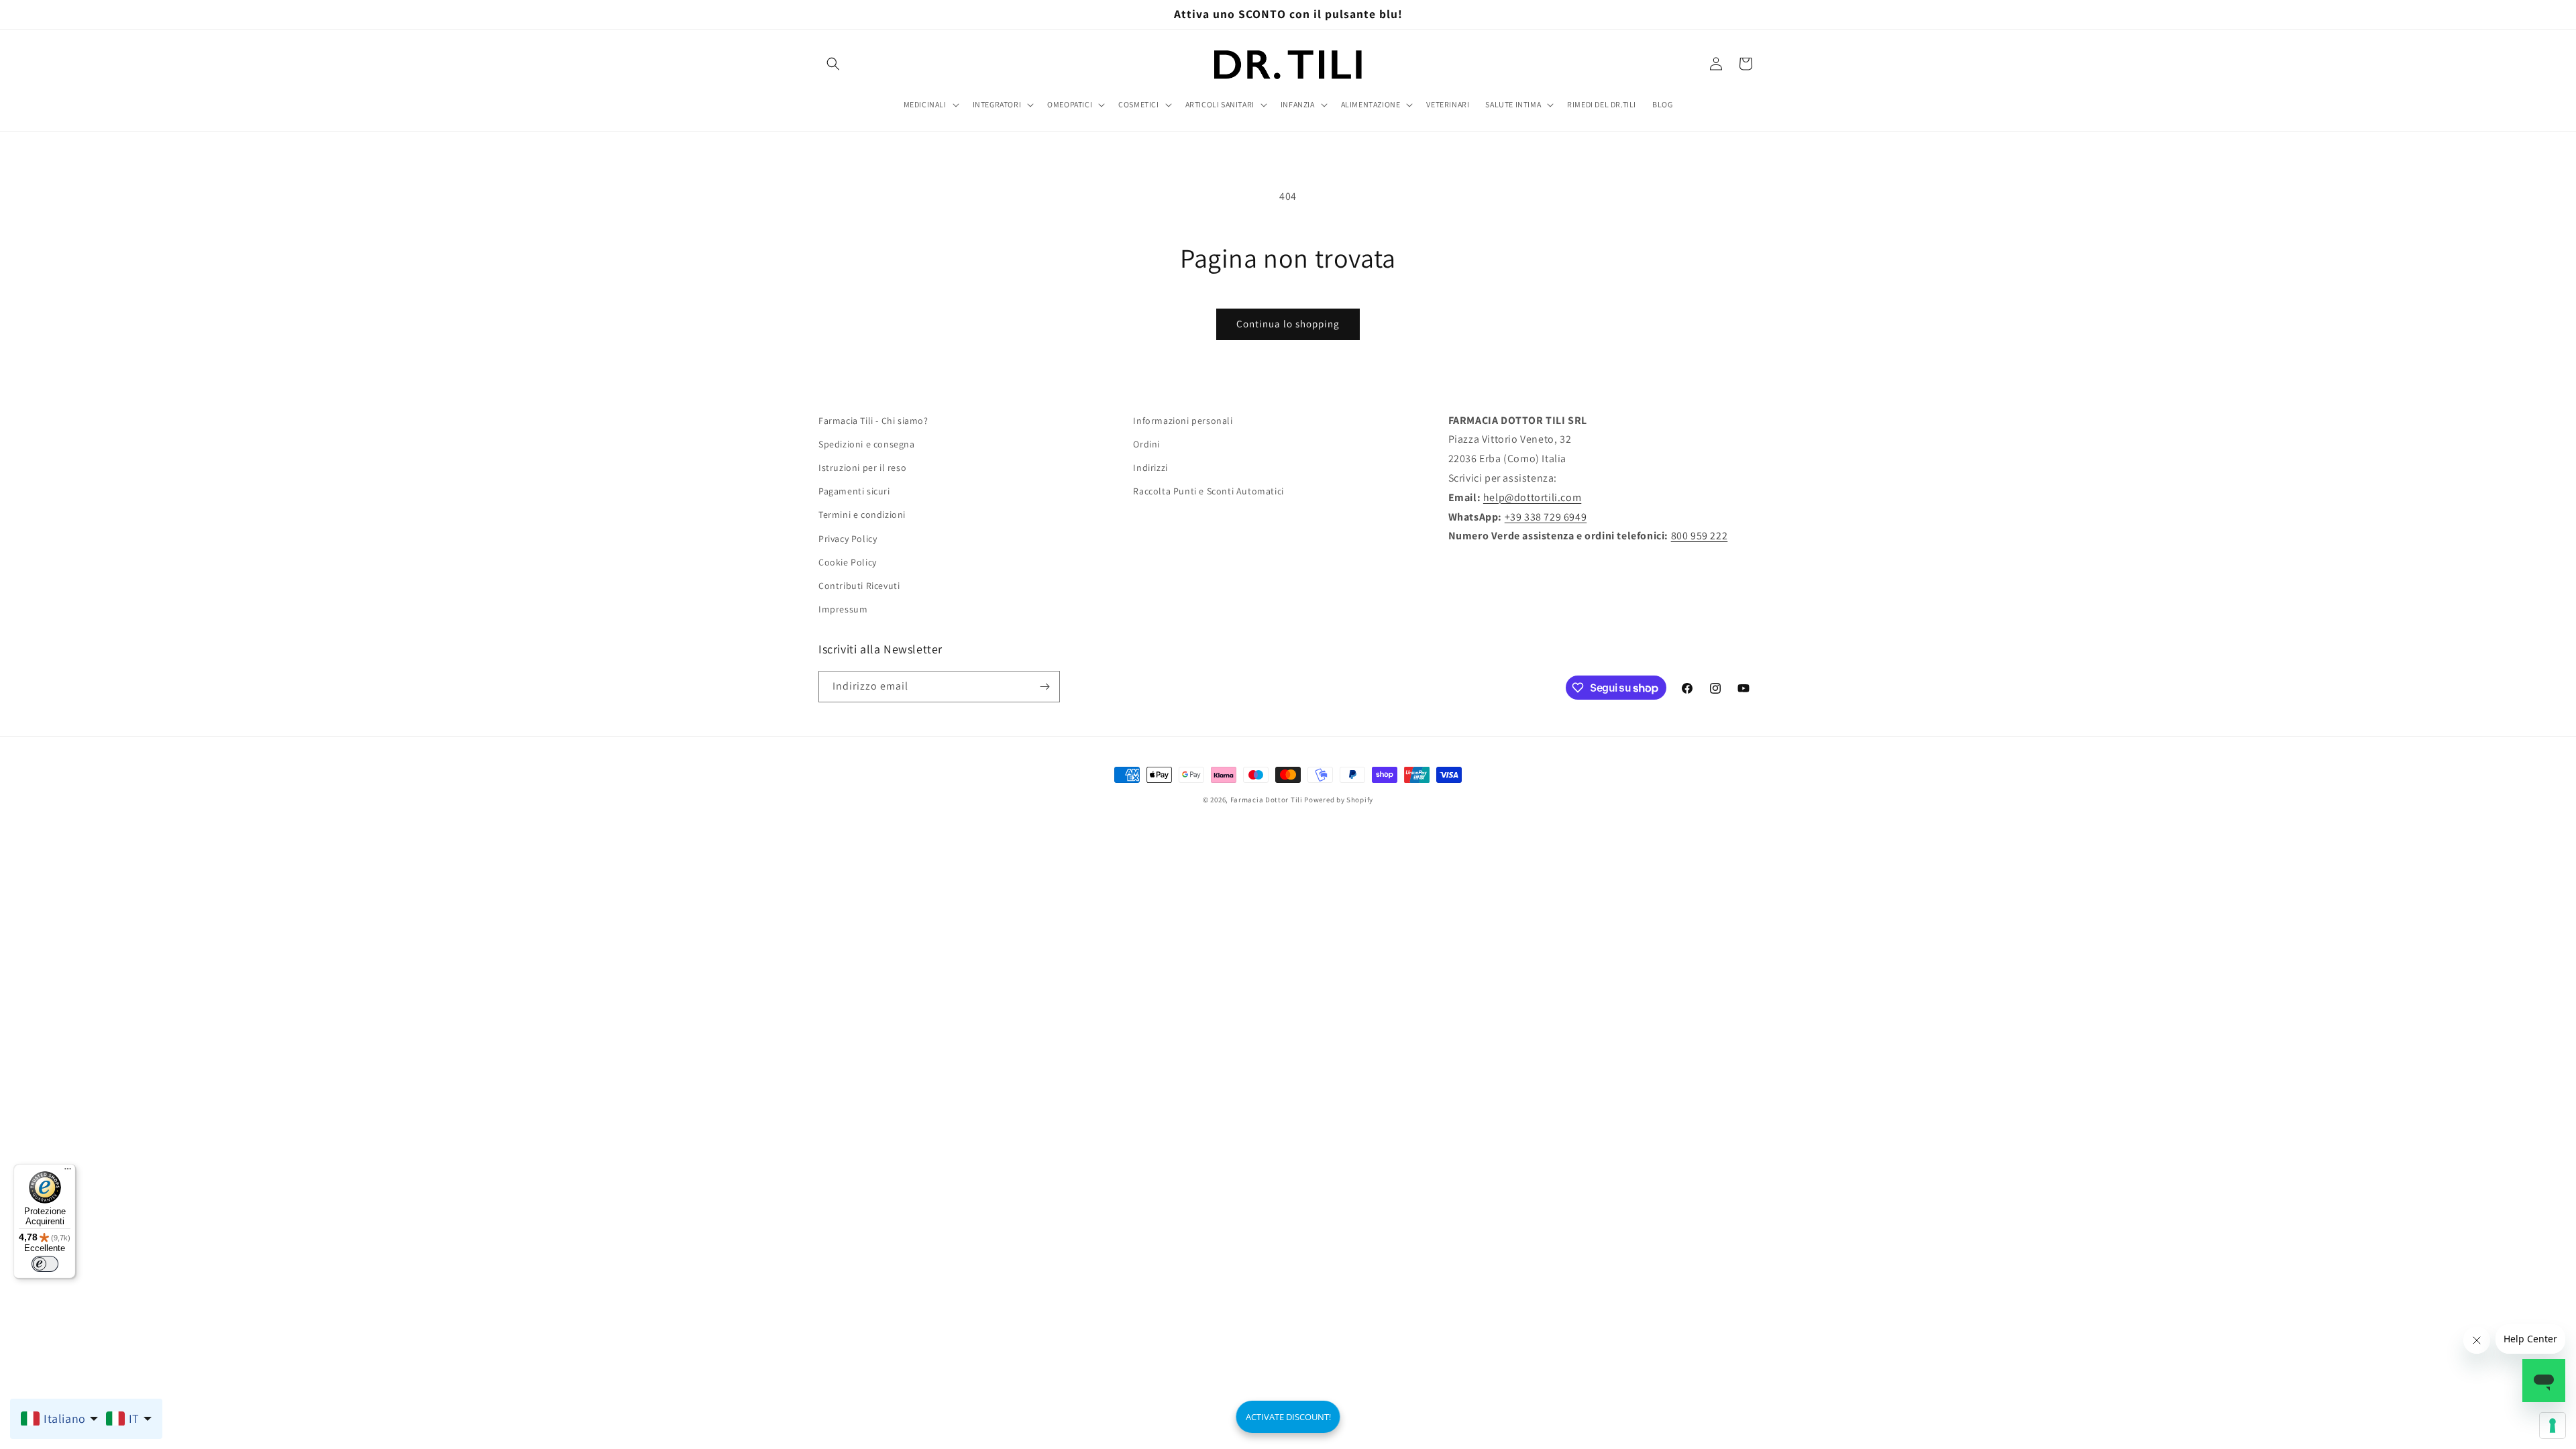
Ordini (1146, 444)
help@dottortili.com (1532, 497)
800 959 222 (1700, 536)
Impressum (843, 609)
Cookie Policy (848, 562)
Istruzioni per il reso (862, 468)
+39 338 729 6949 (1546, 517)
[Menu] (68, 1172)
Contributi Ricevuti (859, 586)
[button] (833, 64)
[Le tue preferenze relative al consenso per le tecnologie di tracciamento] (2553, 1426)
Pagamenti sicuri (854, 491)
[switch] (45, 1264)
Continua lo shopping (1288, 324)
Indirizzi (1150, 468)
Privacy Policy (848, 539)
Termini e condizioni (862, 515)
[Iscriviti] (1044, 687)
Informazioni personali (1183, 421)
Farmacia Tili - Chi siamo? (873, 421)
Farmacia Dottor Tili (1267, 800)
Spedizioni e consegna (867, 444)
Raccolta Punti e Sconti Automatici (1208, 491)
